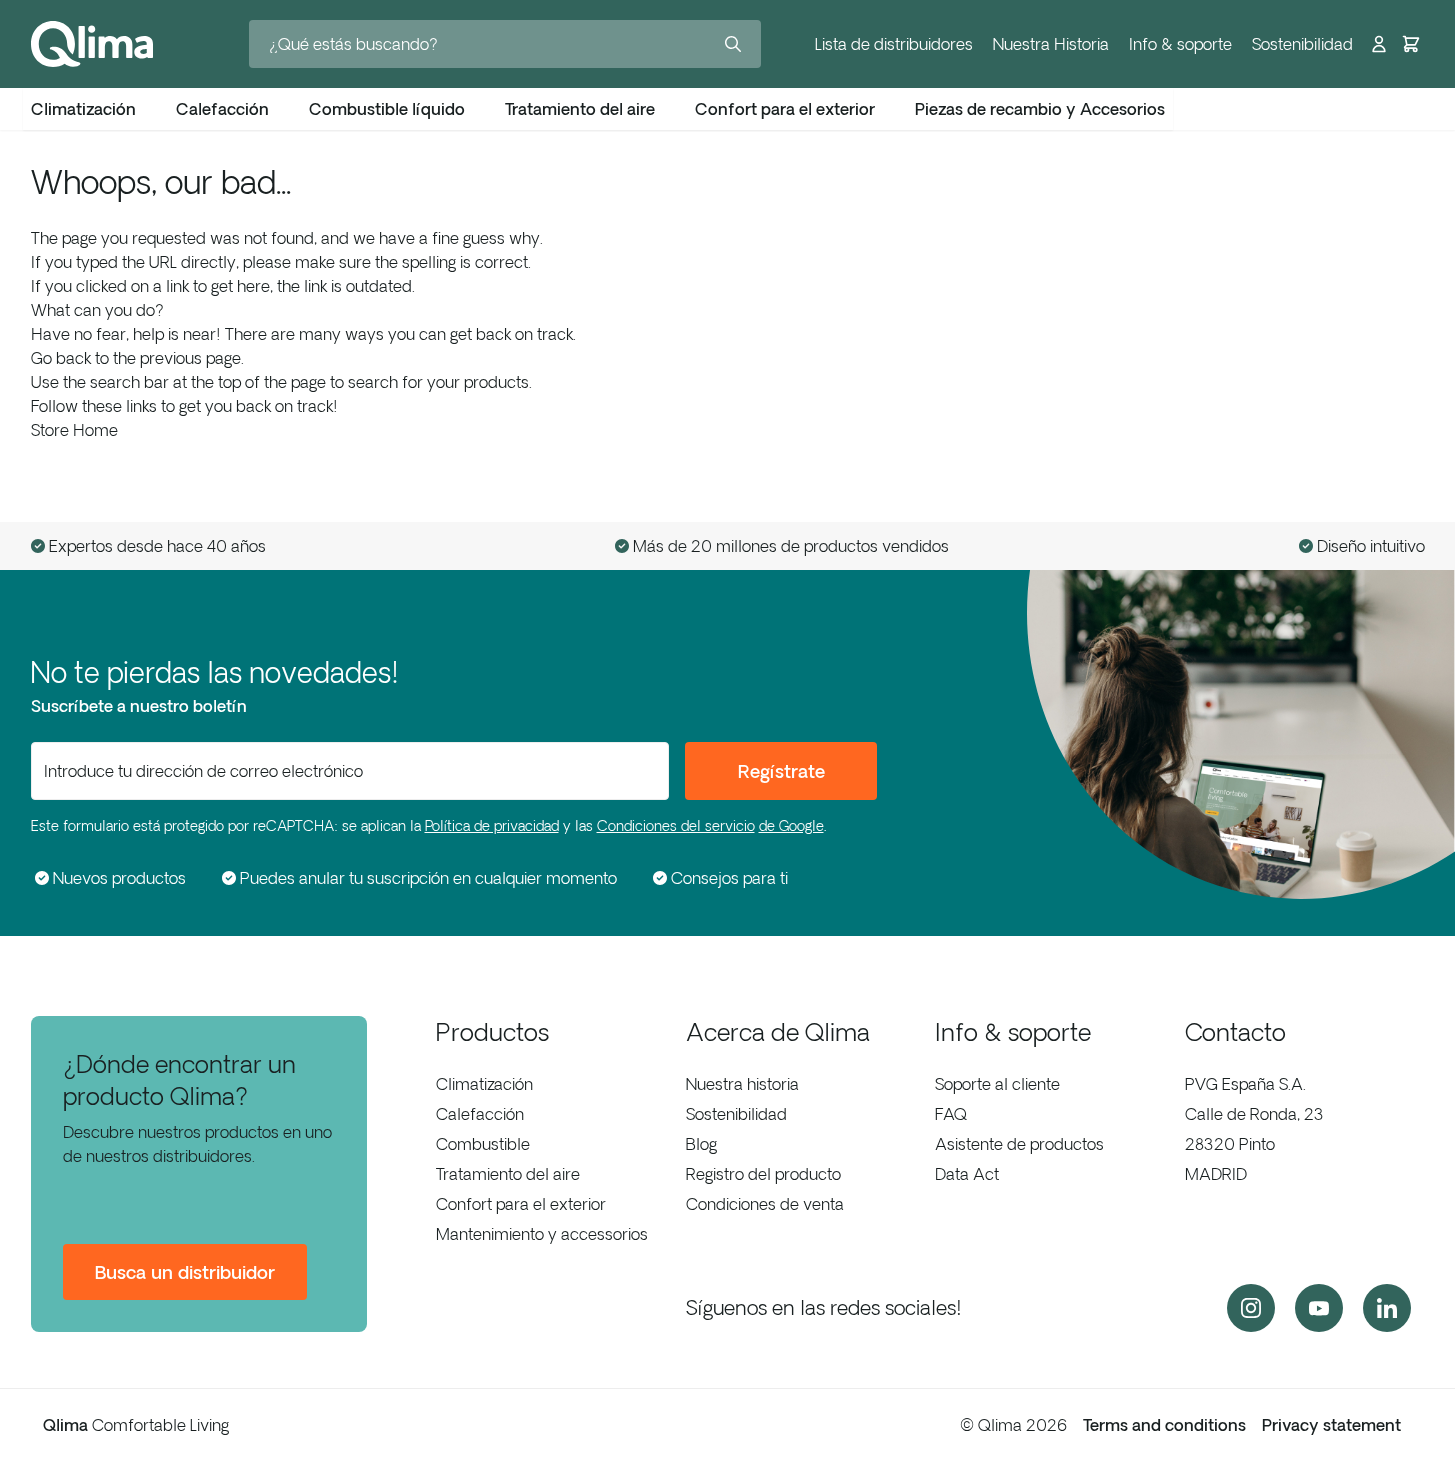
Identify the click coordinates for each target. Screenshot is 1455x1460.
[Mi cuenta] (1379, 44)
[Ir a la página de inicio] (92, 44)
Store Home (74, 430)
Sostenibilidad (1302, 44)
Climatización (484, 1084)
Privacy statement (1331, 1425)
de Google (791, 826)
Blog (701, 1144)
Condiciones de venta (765, 1204)
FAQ (951, 1114)
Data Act (967, 1174)
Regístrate (781, 771)
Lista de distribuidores (894, 44)
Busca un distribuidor (185, 1272)
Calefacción (480, 1114)
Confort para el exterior (521, 1204)
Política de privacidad (492, 826)
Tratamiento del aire (508, 1174)
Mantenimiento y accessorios (542, 1234)
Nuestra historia (742, 1084)
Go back (61, 358)
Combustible (483, 1144)
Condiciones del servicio (676, 826)
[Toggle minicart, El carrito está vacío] (1411, 44)
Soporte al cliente (997, 1084)
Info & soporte (1180, 44)
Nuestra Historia (1051, 44)
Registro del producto (763, 1174)
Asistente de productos (1019, 1144)
